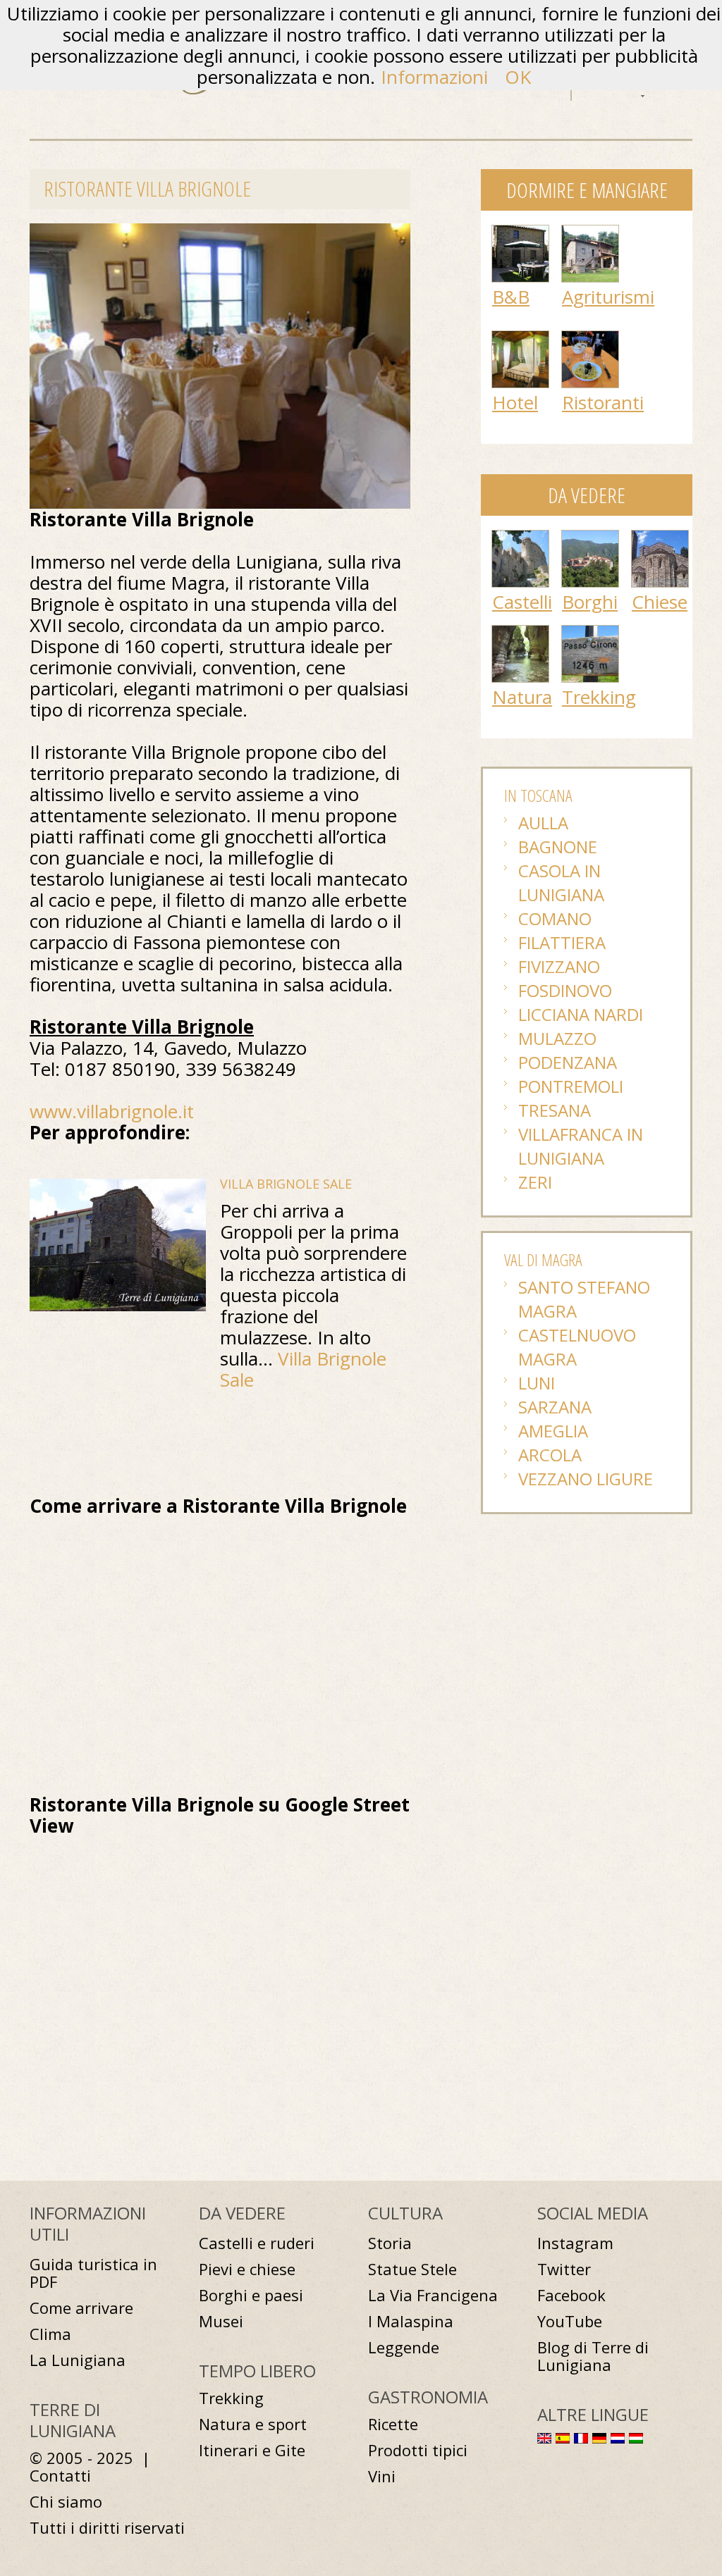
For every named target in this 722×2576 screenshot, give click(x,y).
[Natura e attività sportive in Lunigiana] (520, 633)
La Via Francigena (433, 2295)
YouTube (570, 2321)
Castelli (522, 602)
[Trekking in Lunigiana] (590, 633)
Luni (537, 1383)
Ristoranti (603, 402)
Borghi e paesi (251, 2295)
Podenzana (568, 1062)
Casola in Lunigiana (561, 883)
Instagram (575, 2243)
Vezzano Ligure (586, 1479)
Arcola (550, 1455)
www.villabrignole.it (112, 1111)
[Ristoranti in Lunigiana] (590, 338)
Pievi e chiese (247, 2269)
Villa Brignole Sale (286, 1184)
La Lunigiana (78, 2360)
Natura (522, 697)
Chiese (660, 602)
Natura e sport (253, 2424)
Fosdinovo (565, 990)
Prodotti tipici (418, 2450)
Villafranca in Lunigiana (581, 1146)
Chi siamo (66, 2502)
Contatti (60, 2476)
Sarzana (555, 1407)
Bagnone (558, 847)
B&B (511, 297)
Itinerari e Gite (252, 2450)
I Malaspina (411, 2321)
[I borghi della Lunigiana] (590, 538)
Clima (50, 2334)
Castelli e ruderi (257, 2243)
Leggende (404, 2347)
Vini (382, 2476)
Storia (390, 2243)
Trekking (599, 697)
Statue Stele (412, 2269)
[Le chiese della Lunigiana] (660, 538)
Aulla (543, 823)
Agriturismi (608, 297)
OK (518, 77)
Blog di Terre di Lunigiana (593, 2356)
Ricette (393, 2424)
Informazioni (434, 77)
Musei (221, 2321)
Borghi (590, 602)
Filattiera (562, 942)
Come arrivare (81, 2308)
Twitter (564, 2269)
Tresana (555, 1110)
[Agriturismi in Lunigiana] (590, 233)
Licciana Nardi (581, 1014)
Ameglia (553, 1431)
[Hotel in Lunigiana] (520, 338)
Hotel (515, 402)
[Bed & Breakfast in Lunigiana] (520, 233)
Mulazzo (557, 1038)
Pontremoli (571, 1086)
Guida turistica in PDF (93, 2273)
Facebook (571, 2295)
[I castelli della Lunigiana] (520, 538)
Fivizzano (559, 966)
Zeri (535, 1182)
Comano (555, 918)
